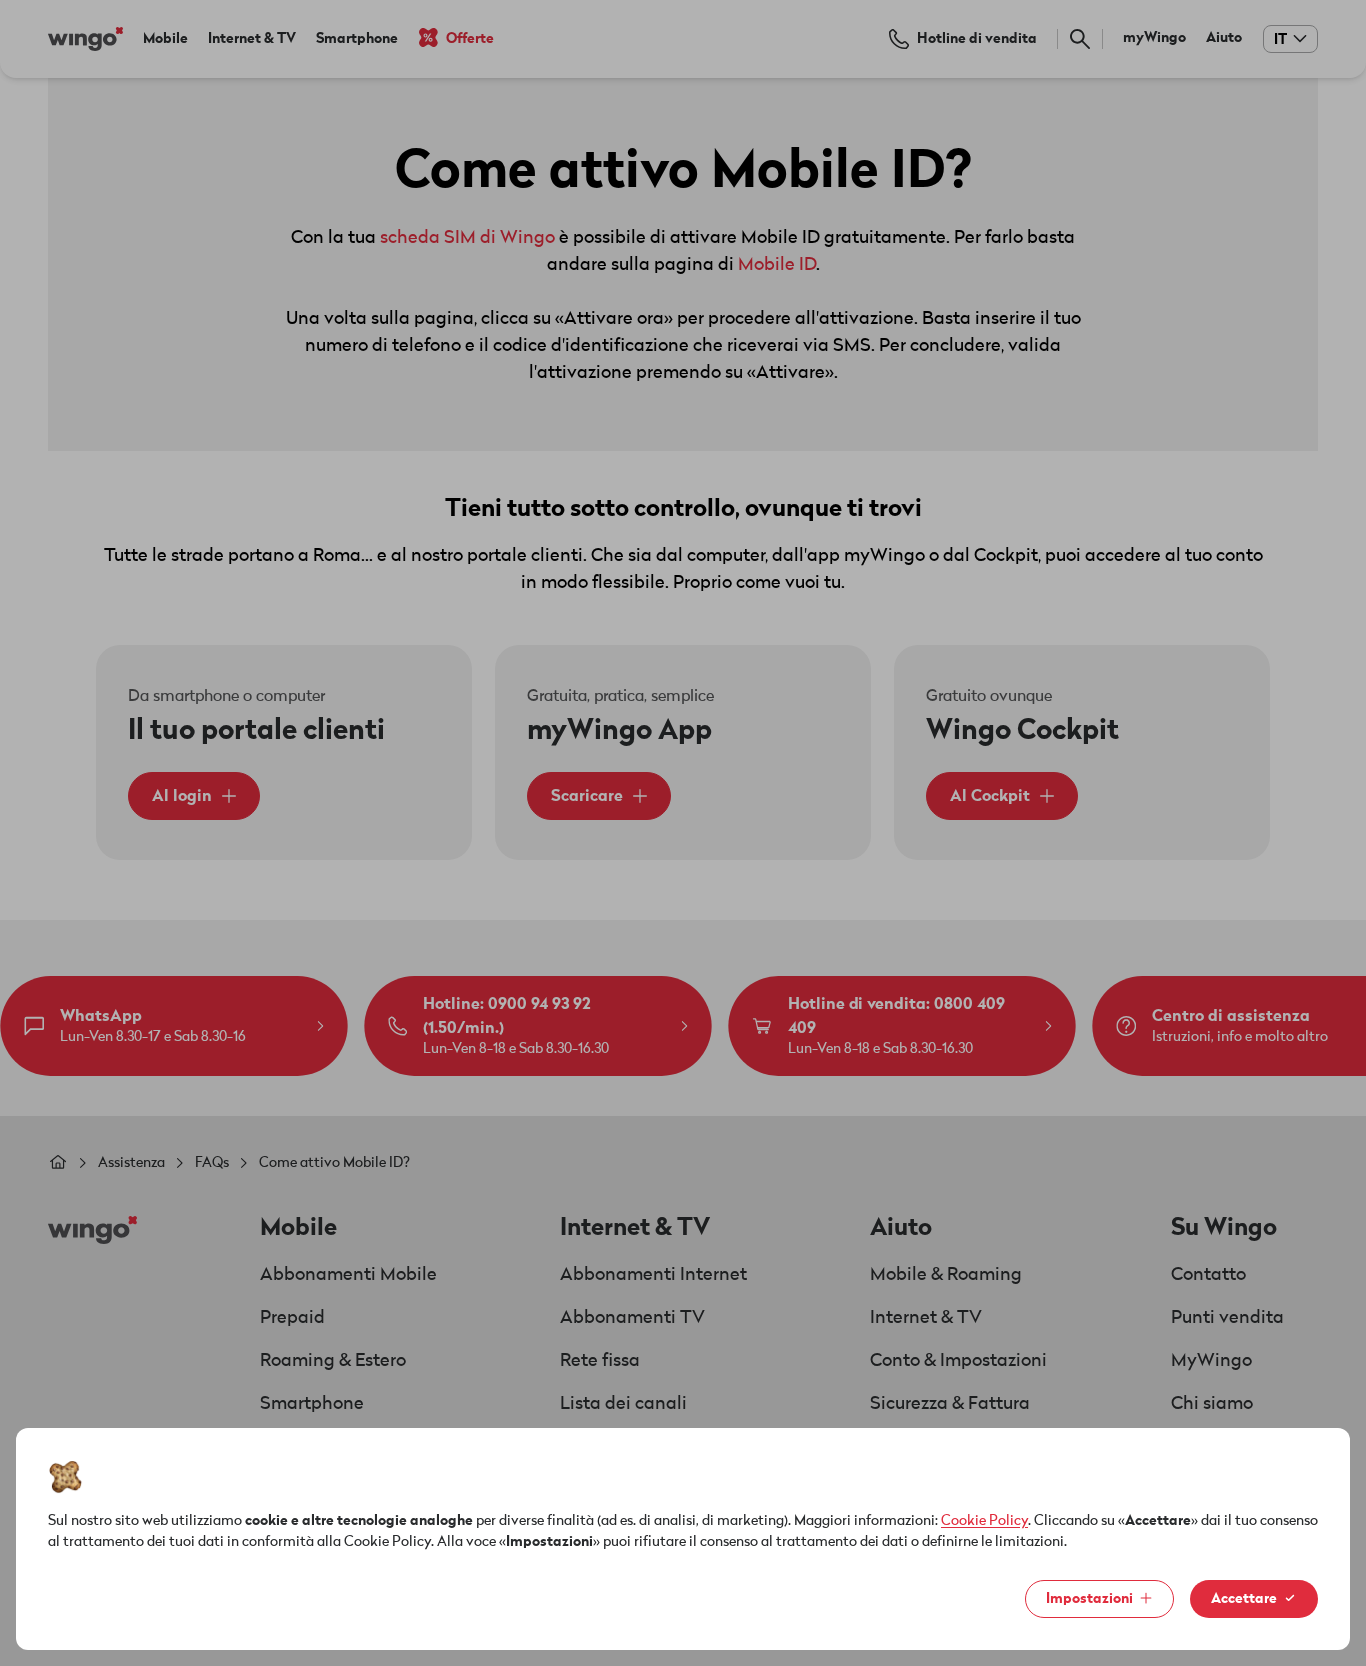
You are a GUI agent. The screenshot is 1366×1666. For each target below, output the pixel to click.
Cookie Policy (984, 1521)
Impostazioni (1089, 1598)
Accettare (1244, 1598)
